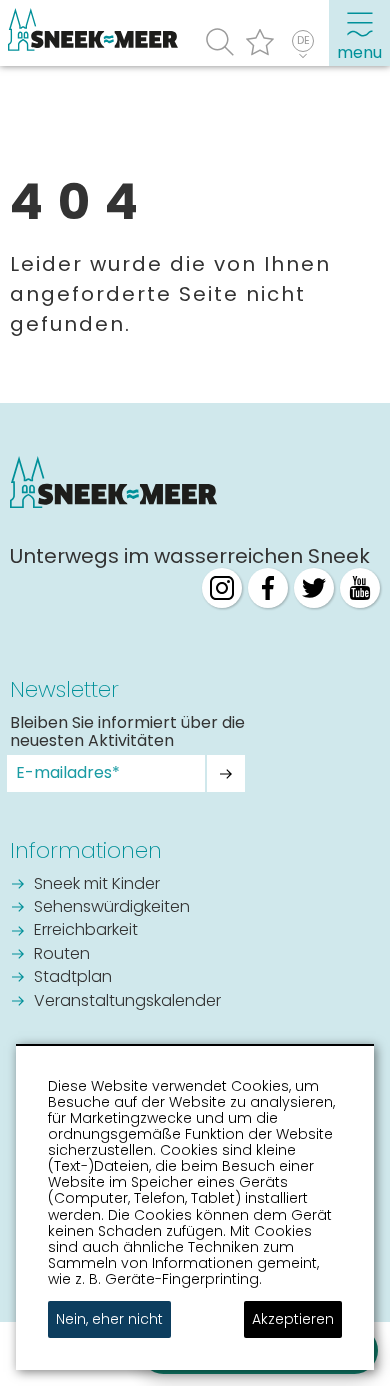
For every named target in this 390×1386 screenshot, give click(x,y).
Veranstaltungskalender (127, 1002)
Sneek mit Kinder (97, 885)
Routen (62, 955)
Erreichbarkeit (86, 931)
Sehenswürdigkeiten (112, 908)
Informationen (86, 850)
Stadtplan (73, 978)
